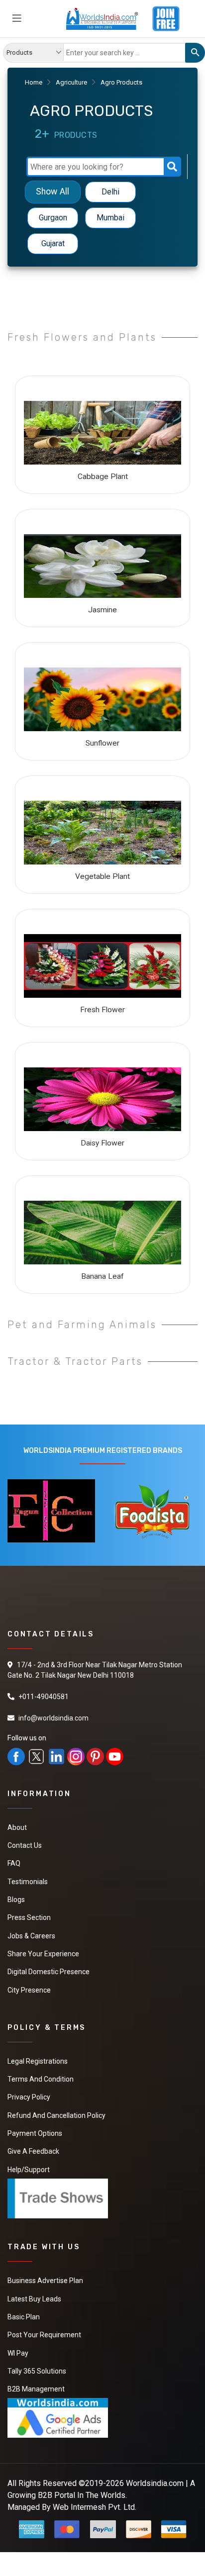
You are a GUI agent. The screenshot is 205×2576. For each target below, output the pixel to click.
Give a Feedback (33, 2149)
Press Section (29, 1917)
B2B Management (36, 2385)
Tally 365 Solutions (37, 2367)
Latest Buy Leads (34, 2295)
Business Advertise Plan (45, 2278)
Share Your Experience (43, 1953)
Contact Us (25, 1845)
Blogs (16, 1899)
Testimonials (28, 1881)
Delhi (110, 192)
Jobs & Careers (31, 1935)
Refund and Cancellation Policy (56, 2113)
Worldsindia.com (155, 2479)
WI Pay (18, 2349)
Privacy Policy (29, 2095)
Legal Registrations (38, 2059)
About (17, 1827)
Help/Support (29, 2167)
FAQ (14, 1863)
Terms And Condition (41, 2077)
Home (34, 82)
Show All (52, 192)
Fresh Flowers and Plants (82, 337)
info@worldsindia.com (53, 1718)
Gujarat (53, 243)
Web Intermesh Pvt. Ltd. (95, 2503)
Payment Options (35, 2131)
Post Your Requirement (44, 2331)
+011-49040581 (44, 1697)
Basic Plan (24, 2313)
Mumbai (110, 218)
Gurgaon (53, 218)
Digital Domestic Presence (49, 1971)
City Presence (29, 1989)
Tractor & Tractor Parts (75, 1361)
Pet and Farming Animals (82, 1325)
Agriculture (71, 82)
